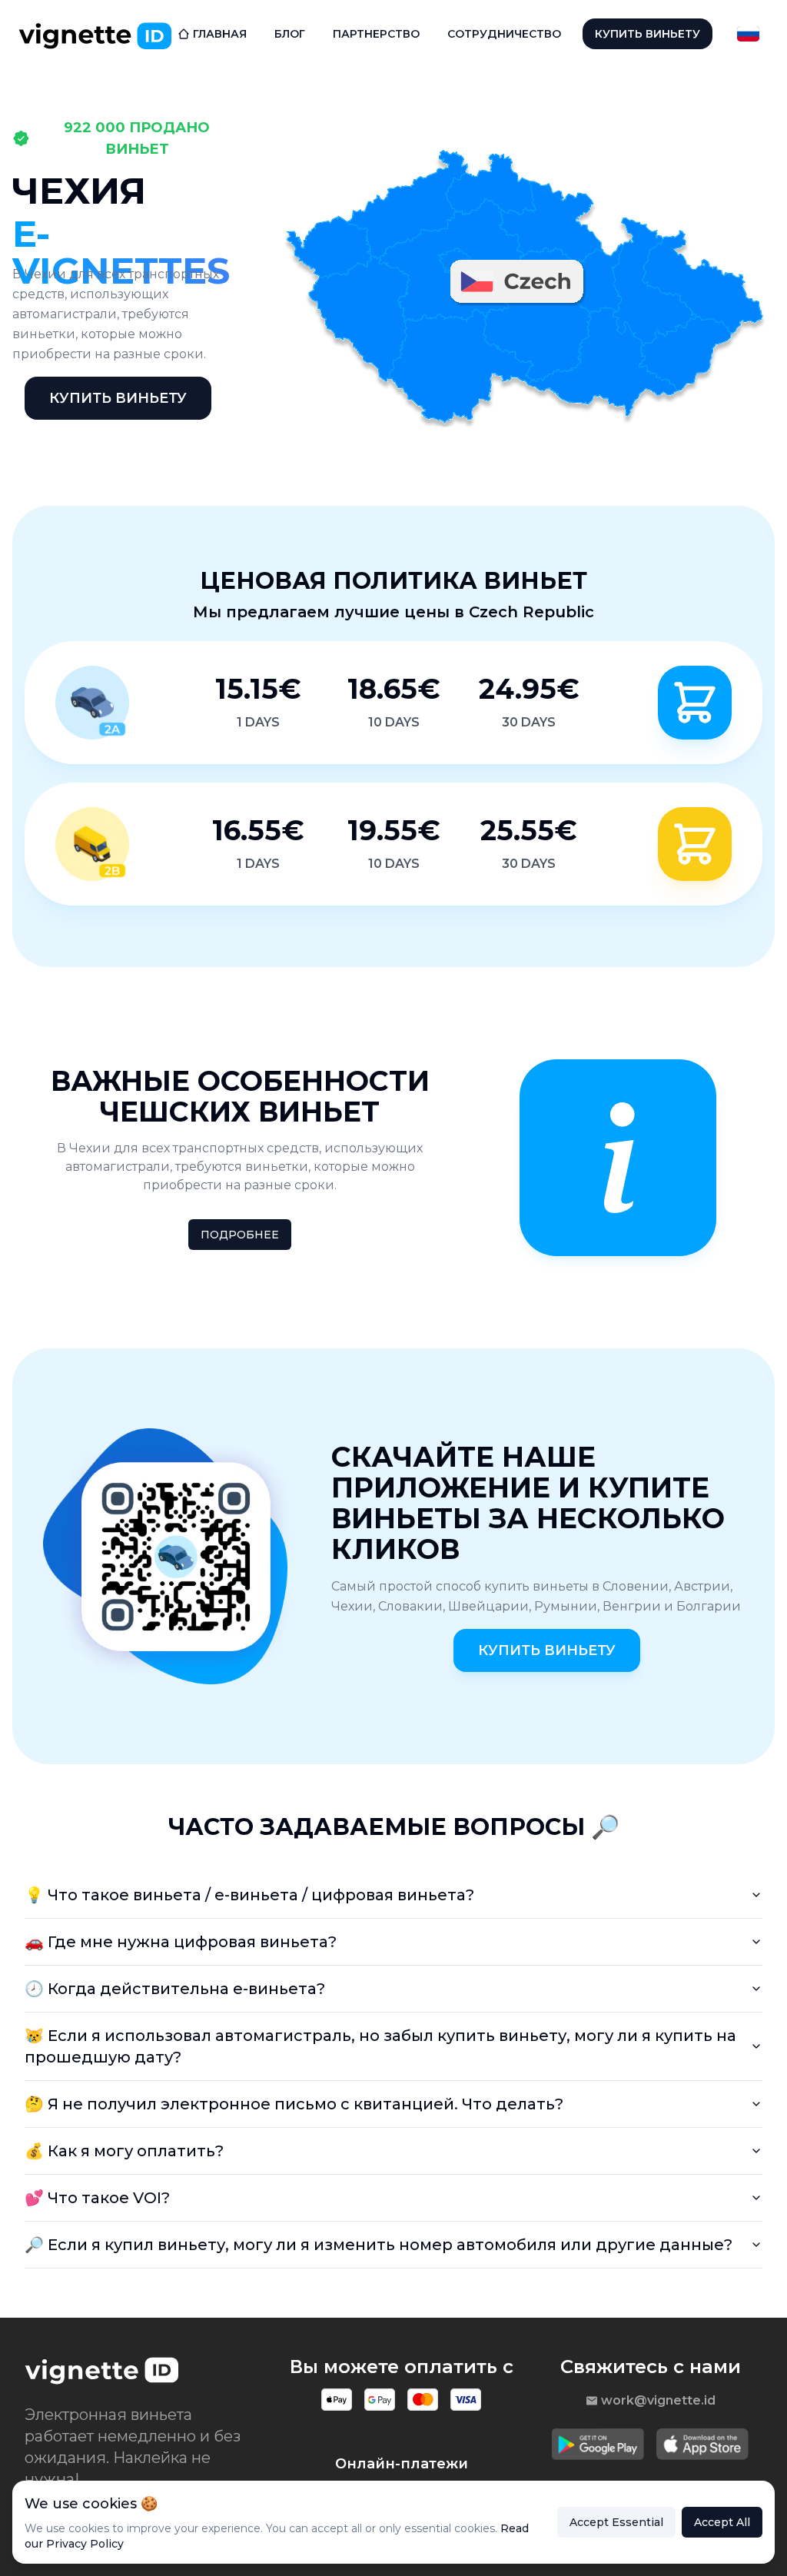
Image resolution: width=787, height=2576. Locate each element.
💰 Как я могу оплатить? (124, 2151)
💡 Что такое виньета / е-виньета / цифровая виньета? (249, 1895)
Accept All (722, 2522)
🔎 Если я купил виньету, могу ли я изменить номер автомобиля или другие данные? (379, 2245)
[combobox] (748, 34)
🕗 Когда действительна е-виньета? (175, 1989)
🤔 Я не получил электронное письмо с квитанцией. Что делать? (294, 2104)
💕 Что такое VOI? (97, 2198)
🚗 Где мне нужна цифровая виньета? (181, 1942)
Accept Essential (616, 2522)
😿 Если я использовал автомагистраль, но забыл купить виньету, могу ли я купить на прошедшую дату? (380, 2046)
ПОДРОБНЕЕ (240, 1235)
